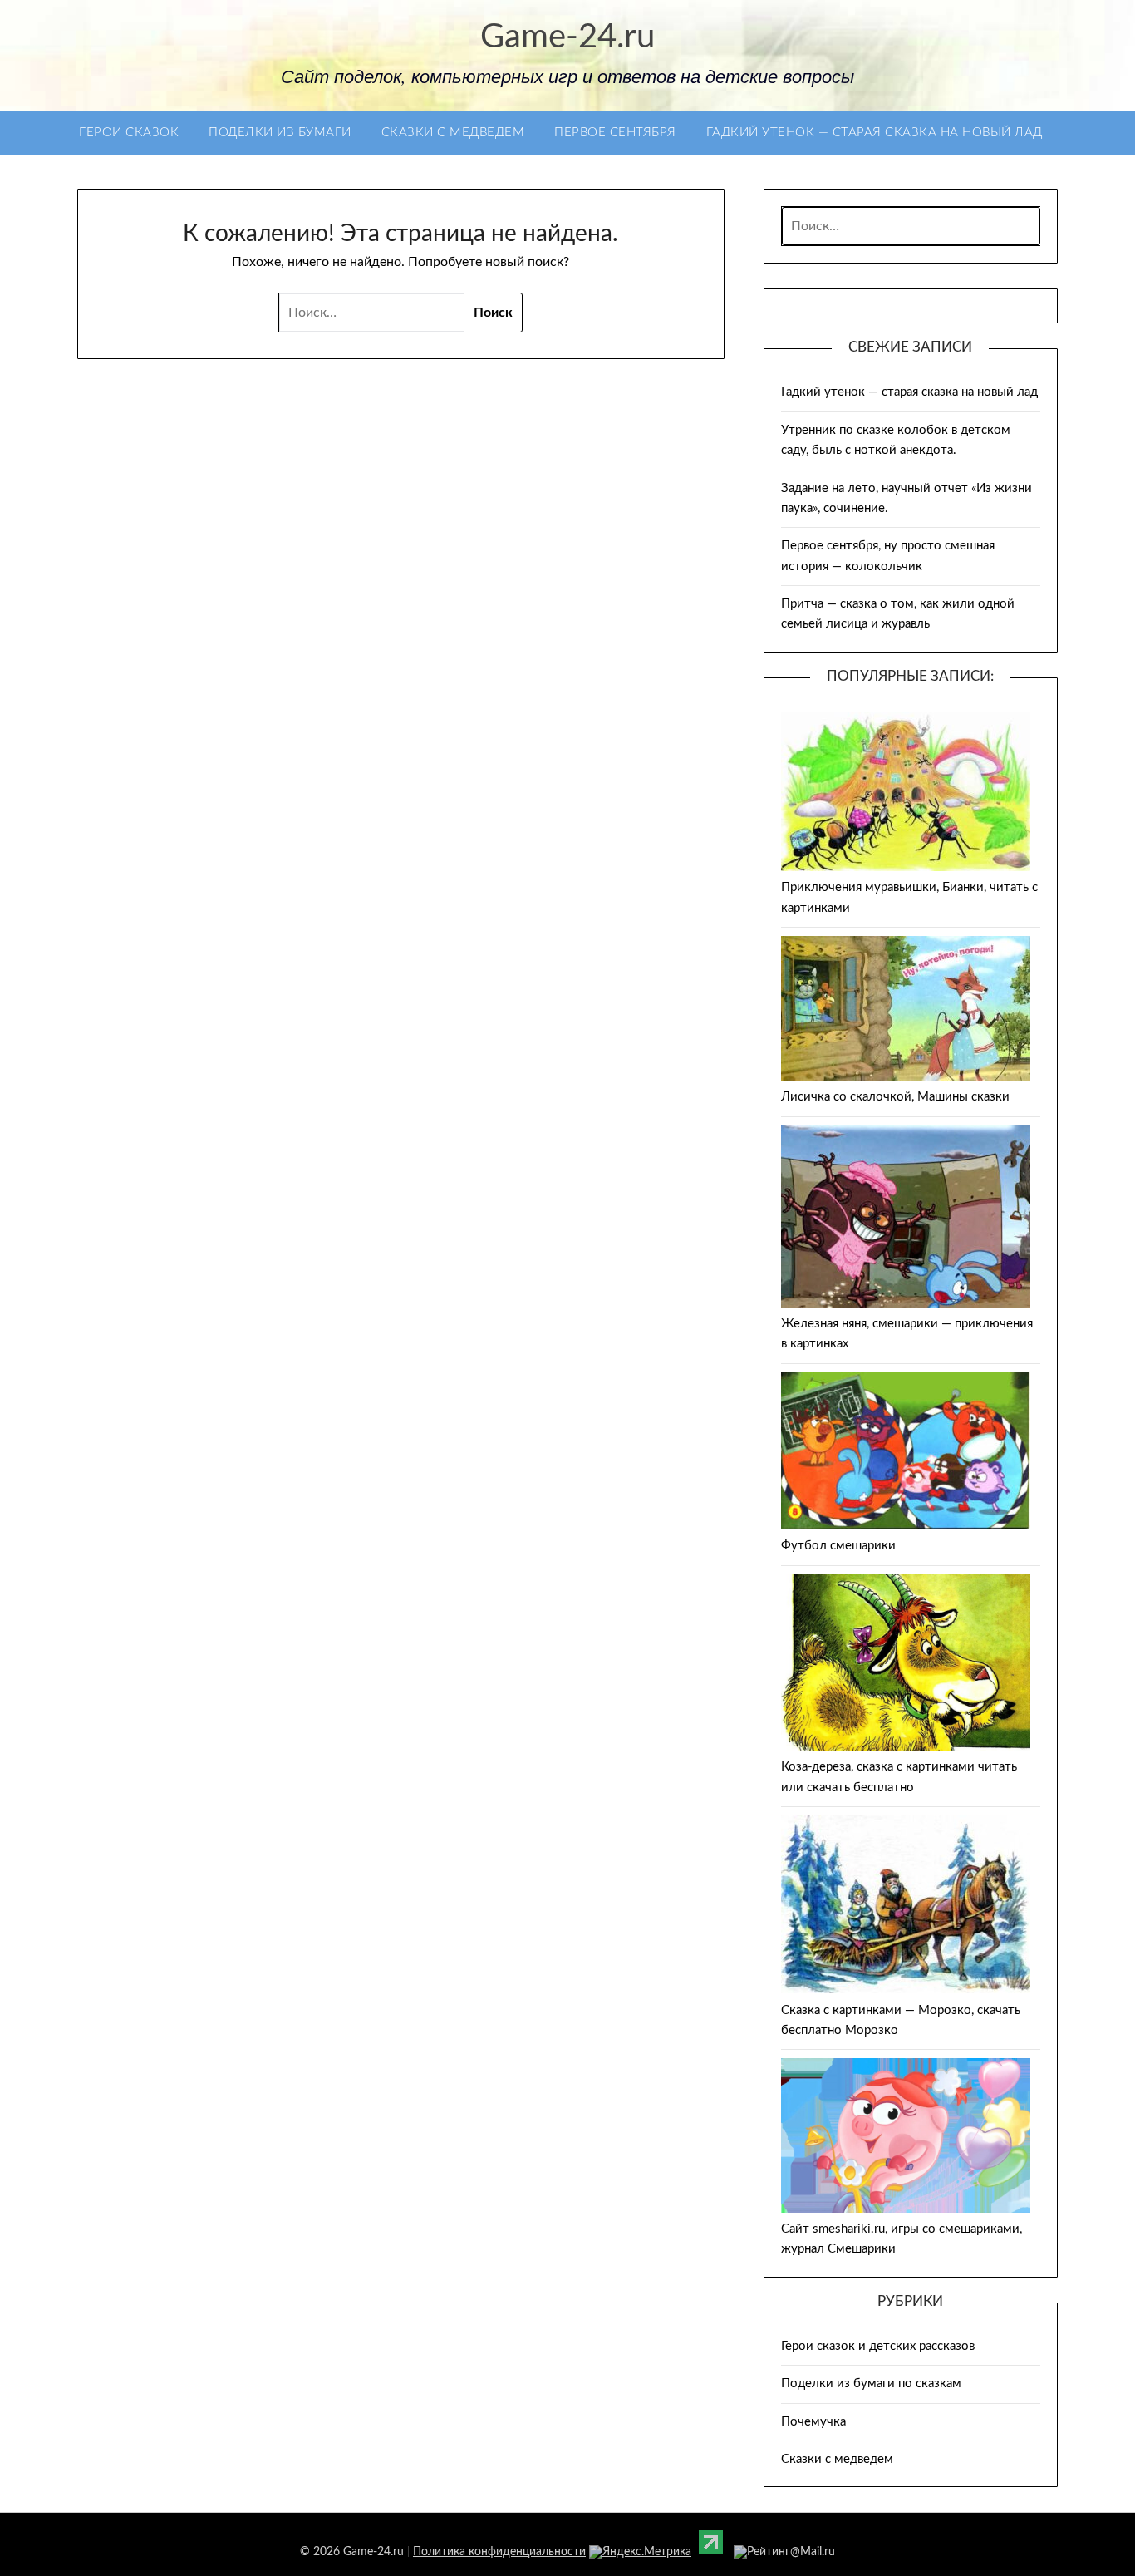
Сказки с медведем (453, 133)
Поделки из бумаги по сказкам (871, 2384)
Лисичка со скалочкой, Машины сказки (895, 1097)
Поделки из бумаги (280, 133)
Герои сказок (129, 133)
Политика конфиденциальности (499, 2552)
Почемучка (813, 2422)
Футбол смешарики (838, 1546)
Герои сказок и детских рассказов (878, 2346)
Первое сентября (615, 133)
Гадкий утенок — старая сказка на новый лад (875, 133)
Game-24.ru (567, 37)
